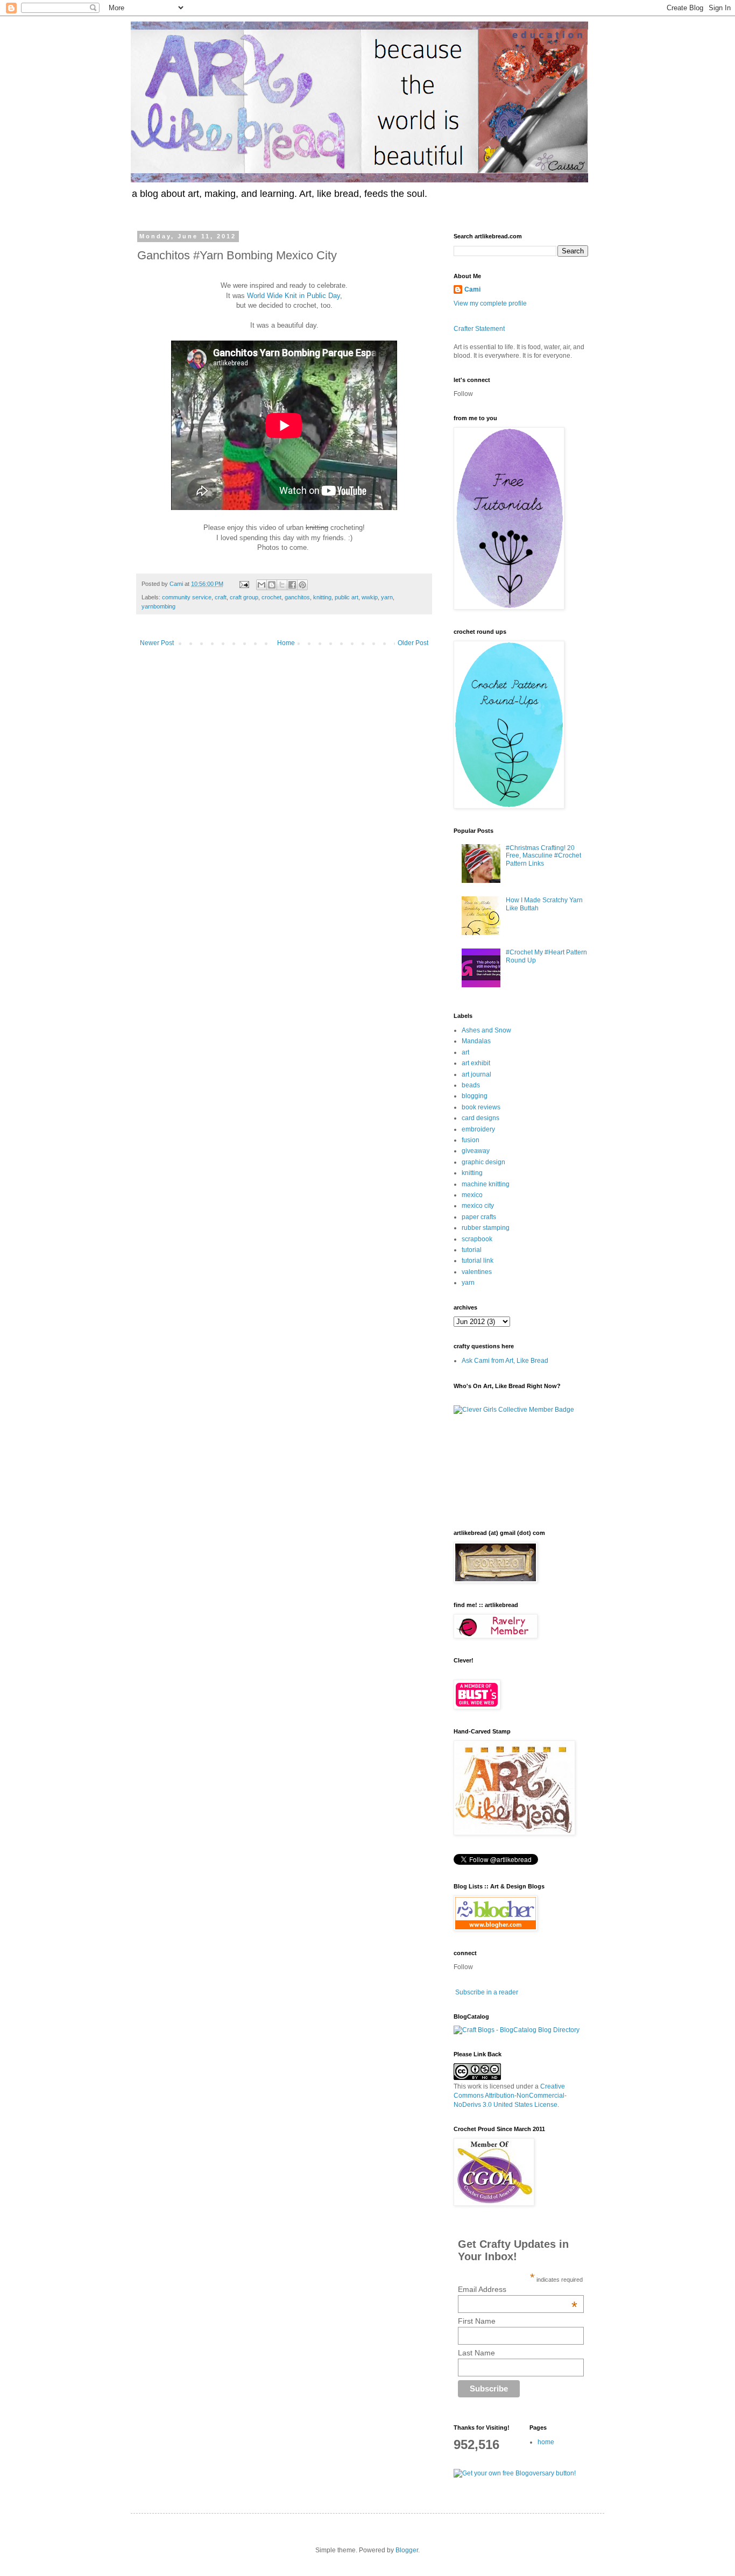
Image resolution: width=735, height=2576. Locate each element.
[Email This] (262, 585)
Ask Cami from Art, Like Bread (505, 1361)
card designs (480, 1118)
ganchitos (297, 597)
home (546, 2442)
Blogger (407, 2550)
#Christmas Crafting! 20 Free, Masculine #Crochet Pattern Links (543, 856)
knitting (322, 597)
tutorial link (478, 1261)
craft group (244, 597)
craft (221, 597)
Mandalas (476, 1041)
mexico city (478, 1206)
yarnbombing (158, 606)
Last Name (476, 2353)
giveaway (476, 1151)
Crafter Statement (479, 329)
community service (187, 597)
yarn (387, 597)
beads (471, 1085)
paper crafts (479, 1217)
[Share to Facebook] (292, 585)
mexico (472, 1195)
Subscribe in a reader (487, 1992)
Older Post (413, 643)
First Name (477, 2321)
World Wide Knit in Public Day (294, 296)
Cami (472, 289)
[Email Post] (244, 584)
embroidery (478, 1129)
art (465, 1052)
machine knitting (486, 1184)
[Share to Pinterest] (302, 585)
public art (347, 597)
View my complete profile (490, 303)
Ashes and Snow (486, 1030)
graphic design (483, 1162)
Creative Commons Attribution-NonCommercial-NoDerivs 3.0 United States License (510, 2096)
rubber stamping (486, 1228)
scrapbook (477, 1239)
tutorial (472, 1250)
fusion (471, 1140)
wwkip (370, 597)
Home (286, 643)
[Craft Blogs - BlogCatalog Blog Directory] (517, 2030)
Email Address (518, 2289)
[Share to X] (282, 585)
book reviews (481, 1107)
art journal (476, 1074)
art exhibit (476, 1063)
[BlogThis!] (272, 585)
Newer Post (157, 643)
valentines (477, 1272)
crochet (271, 597)
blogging (475, 1096)
